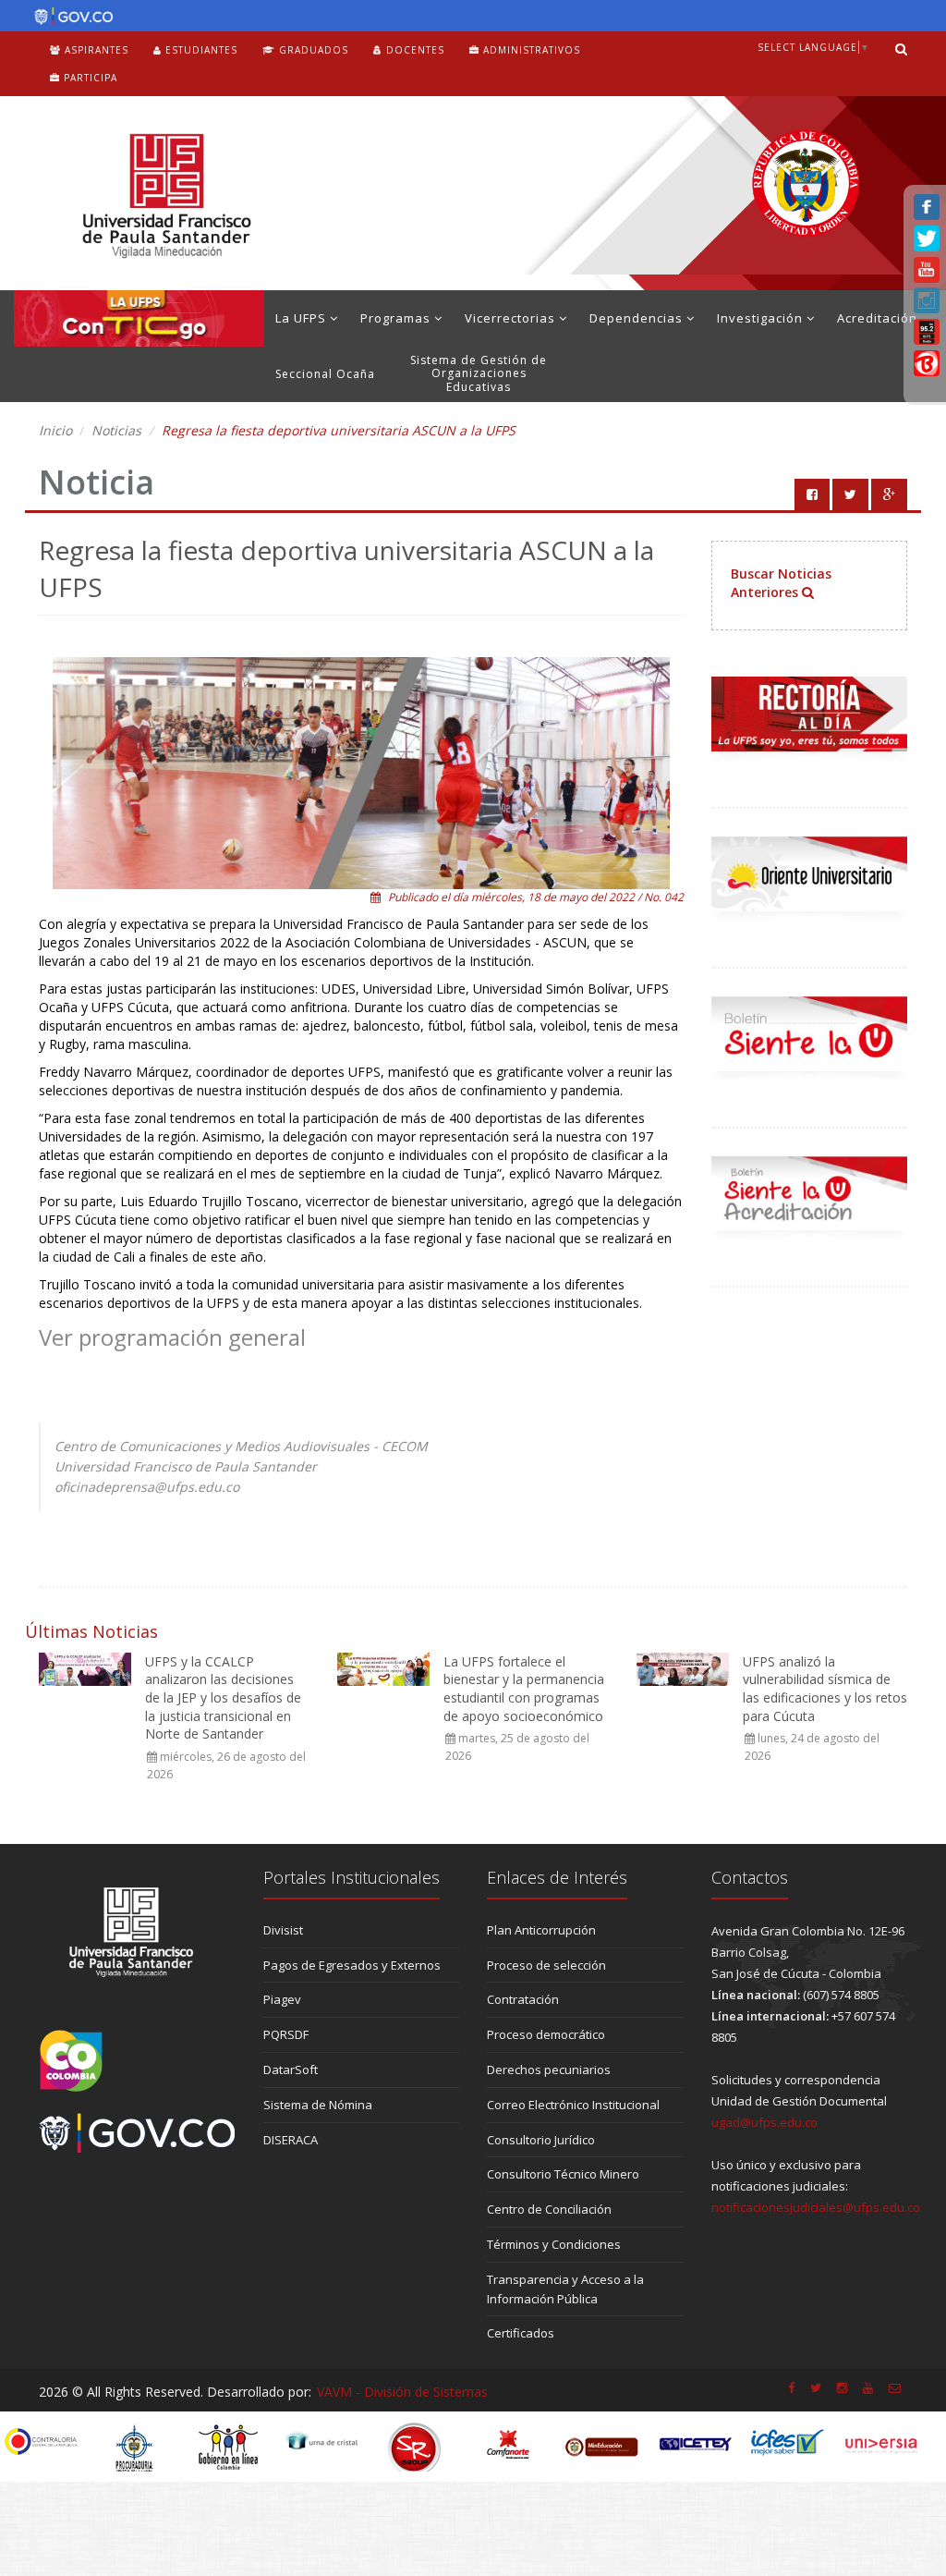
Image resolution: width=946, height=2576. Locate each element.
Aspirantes (95, 50)
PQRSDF (286, 2034)
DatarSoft (291, 2069)
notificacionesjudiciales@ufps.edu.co (816, 2207)
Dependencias (638, 318)
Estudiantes (200, 50)
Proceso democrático (546, 2034)
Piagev (282, 1999)
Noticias (116, 430)
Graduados (312, 50)
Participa (89, 78)
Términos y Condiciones (554, 2244)
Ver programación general (172, 1337)
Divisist (283, 1930)
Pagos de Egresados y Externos (352, 1965)
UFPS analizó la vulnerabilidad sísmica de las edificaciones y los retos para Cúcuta (825, 1689)
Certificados (521, 2333)
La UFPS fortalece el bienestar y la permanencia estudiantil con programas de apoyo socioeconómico (524, 1689)
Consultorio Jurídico (541, 2140)
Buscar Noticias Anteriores (781, 583)
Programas (397, 318)
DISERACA (291, 2140)
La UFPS (303, 318)
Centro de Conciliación (549, 2209)
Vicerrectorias (512, 318)
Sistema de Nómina (318, 2105)
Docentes (413, 50)
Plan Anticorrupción (541, 1930)
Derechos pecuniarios (549, 2069)
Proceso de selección (546, 1965)
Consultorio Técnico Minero (563, 2174)
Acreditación (877, 318)
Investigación (762, 318)
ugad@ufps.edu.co (764, 2122)
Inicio (55, 430)
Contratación (523, 1999)
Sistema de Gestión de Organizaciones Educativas (479, 373)
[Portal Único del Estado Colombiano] (69, 17)
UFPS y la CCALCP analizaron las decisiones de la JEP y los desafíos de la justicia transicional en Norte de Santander (223, 1697)
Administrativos (530, 50)
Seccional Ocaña (325, 374)
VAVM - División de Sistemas (402, 2392)
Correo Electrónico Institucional (573, 2105)
